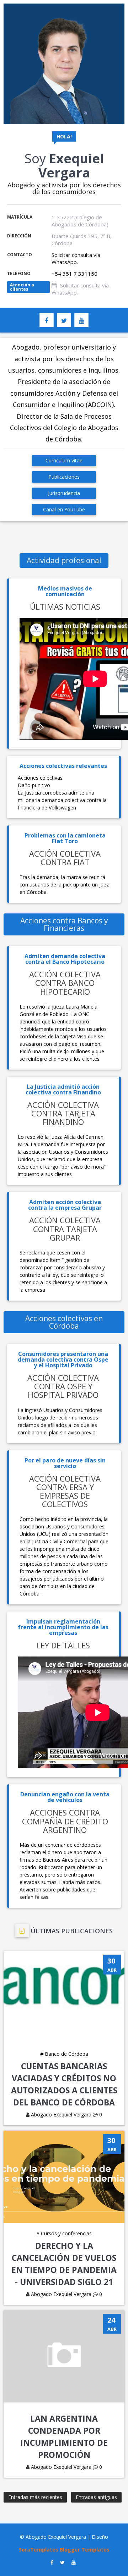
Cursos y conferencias (64, 2233)
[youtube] (81, 320)
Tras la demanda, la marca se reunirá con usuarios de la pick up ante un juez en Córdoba (64, 885)
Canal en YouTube (64, 509)
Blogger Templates (85, 2550)
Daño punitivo (34, 785)
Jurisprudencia (64, 493)
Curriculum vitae (64, 460)
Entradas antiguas (96, 2497)
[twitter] (64, 320)
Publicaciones (64, 477)
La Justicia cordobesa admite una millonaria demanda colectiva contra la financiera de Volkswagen (62, 800)
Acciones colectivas (40, 778)
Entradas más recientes (35, 2497)
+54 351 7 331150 (74, 274)
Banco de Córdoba (64, 2054)
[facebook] (47, 320)
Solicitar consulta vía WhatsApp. (76, 258)
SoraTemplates (39, 2550)
